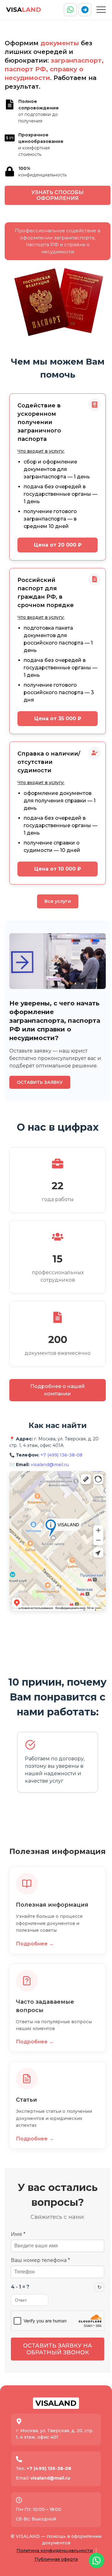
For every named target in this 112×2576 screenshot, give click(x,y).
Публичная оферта (56, 2559)
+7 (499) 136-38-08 (61, 1455)
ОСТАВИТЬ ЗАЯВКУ (40, 1082)
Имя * (18, 2234)
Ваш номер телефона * (40, 2260)
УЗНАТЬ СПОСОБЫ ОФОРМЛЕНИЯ (58, 195)
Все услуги (58, 901)
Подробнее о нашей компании (58, 1390)
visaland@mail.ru (50, 1465)
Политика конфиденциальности (55, 2551)
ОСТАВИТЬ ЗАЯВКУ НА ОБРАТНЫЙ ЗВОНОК (58, 2349)
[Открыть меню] (101, 10)
